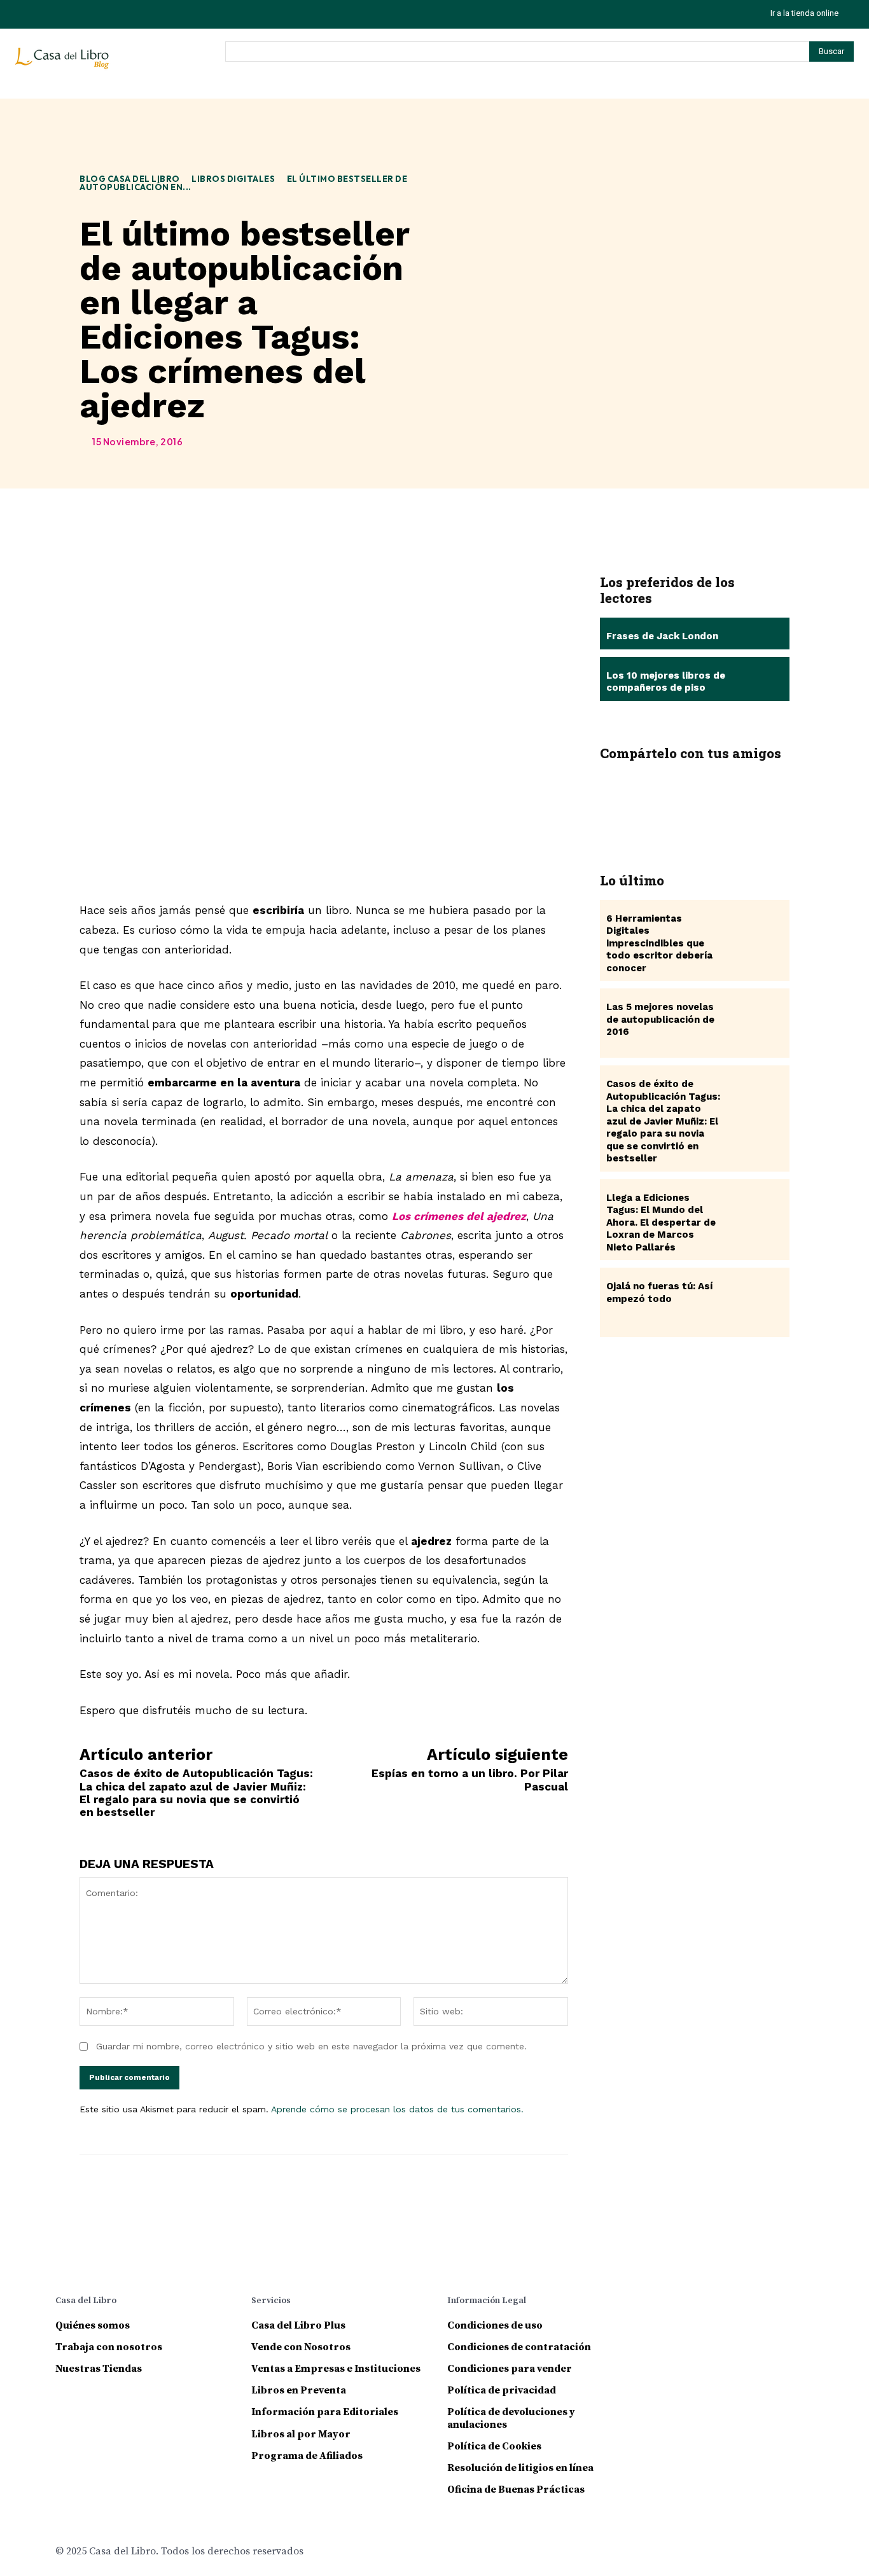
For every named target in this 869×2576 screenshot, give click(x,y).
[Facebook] (619, 792)
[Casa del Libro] (64, 64)
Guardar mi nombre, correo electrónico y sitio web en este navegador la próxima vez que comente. (311, 2046)
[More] (772, 792)
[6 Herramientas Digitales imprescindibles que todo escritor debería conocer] (755, 935)
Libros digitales (233, 179)
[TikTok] (55, 14)
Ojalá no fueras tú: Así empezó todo (659, 1292)
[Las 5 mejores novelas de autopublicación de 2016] (755, 1023)
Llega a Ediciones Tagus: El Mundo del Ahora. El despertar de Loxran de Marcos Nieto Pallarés (661, 1222)
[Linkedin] (711, 2303)
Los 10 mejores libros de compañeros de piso (666, 682)
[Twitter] (84, 14)
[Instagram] (26, 14)
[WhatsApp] (733, 792)
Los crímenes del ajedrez (459, 1216)
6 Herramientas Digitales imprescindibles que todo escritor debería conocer (659, 943)
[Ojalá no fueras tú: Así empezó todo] (755, 1302)
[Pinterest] (695, 792)
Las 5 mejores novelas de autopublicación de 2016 (660, 1019)
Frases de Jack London (662, 636)
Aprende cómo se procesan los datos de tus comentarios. (397, 2109)
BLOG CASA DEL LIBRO (130, 179)
